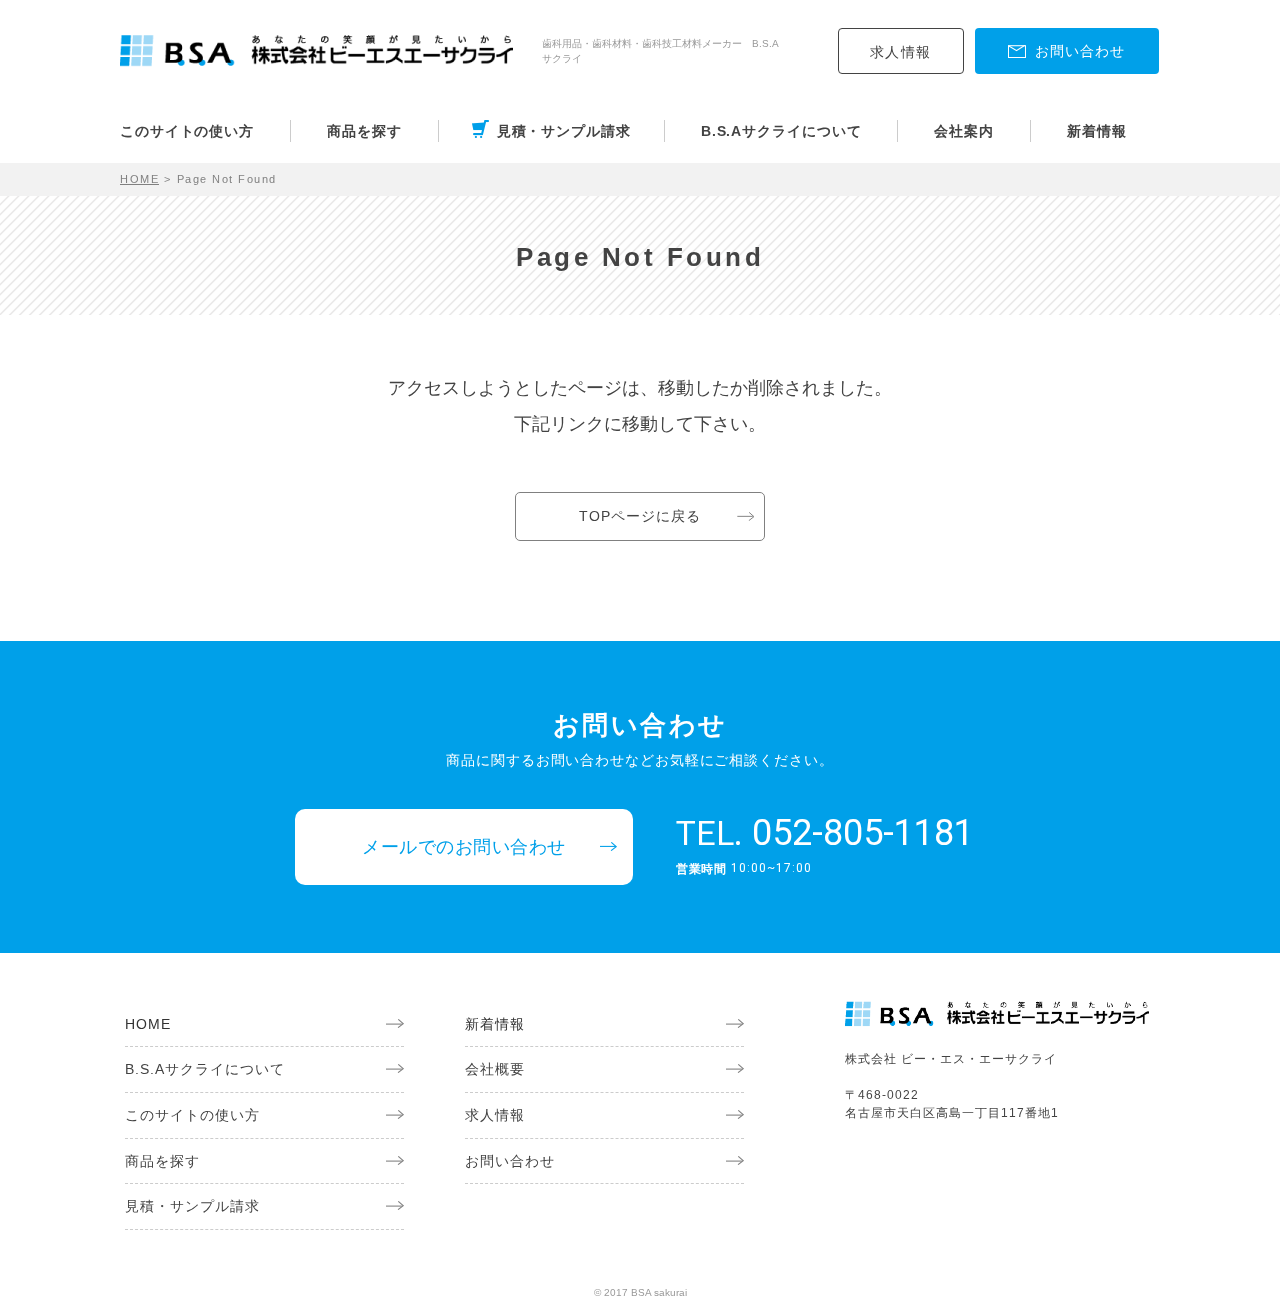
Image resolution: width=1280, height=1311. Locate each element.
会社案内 (964, 131)
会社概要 (495, 1069)
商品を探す (364, 131)
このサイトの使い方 (187, 131)
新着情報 (1097, 131)
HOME (139, 179)
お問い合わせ (510, 1161)
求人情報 (901, 52)
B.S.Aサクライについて (781, 131)
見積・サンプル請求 (564, 131)
